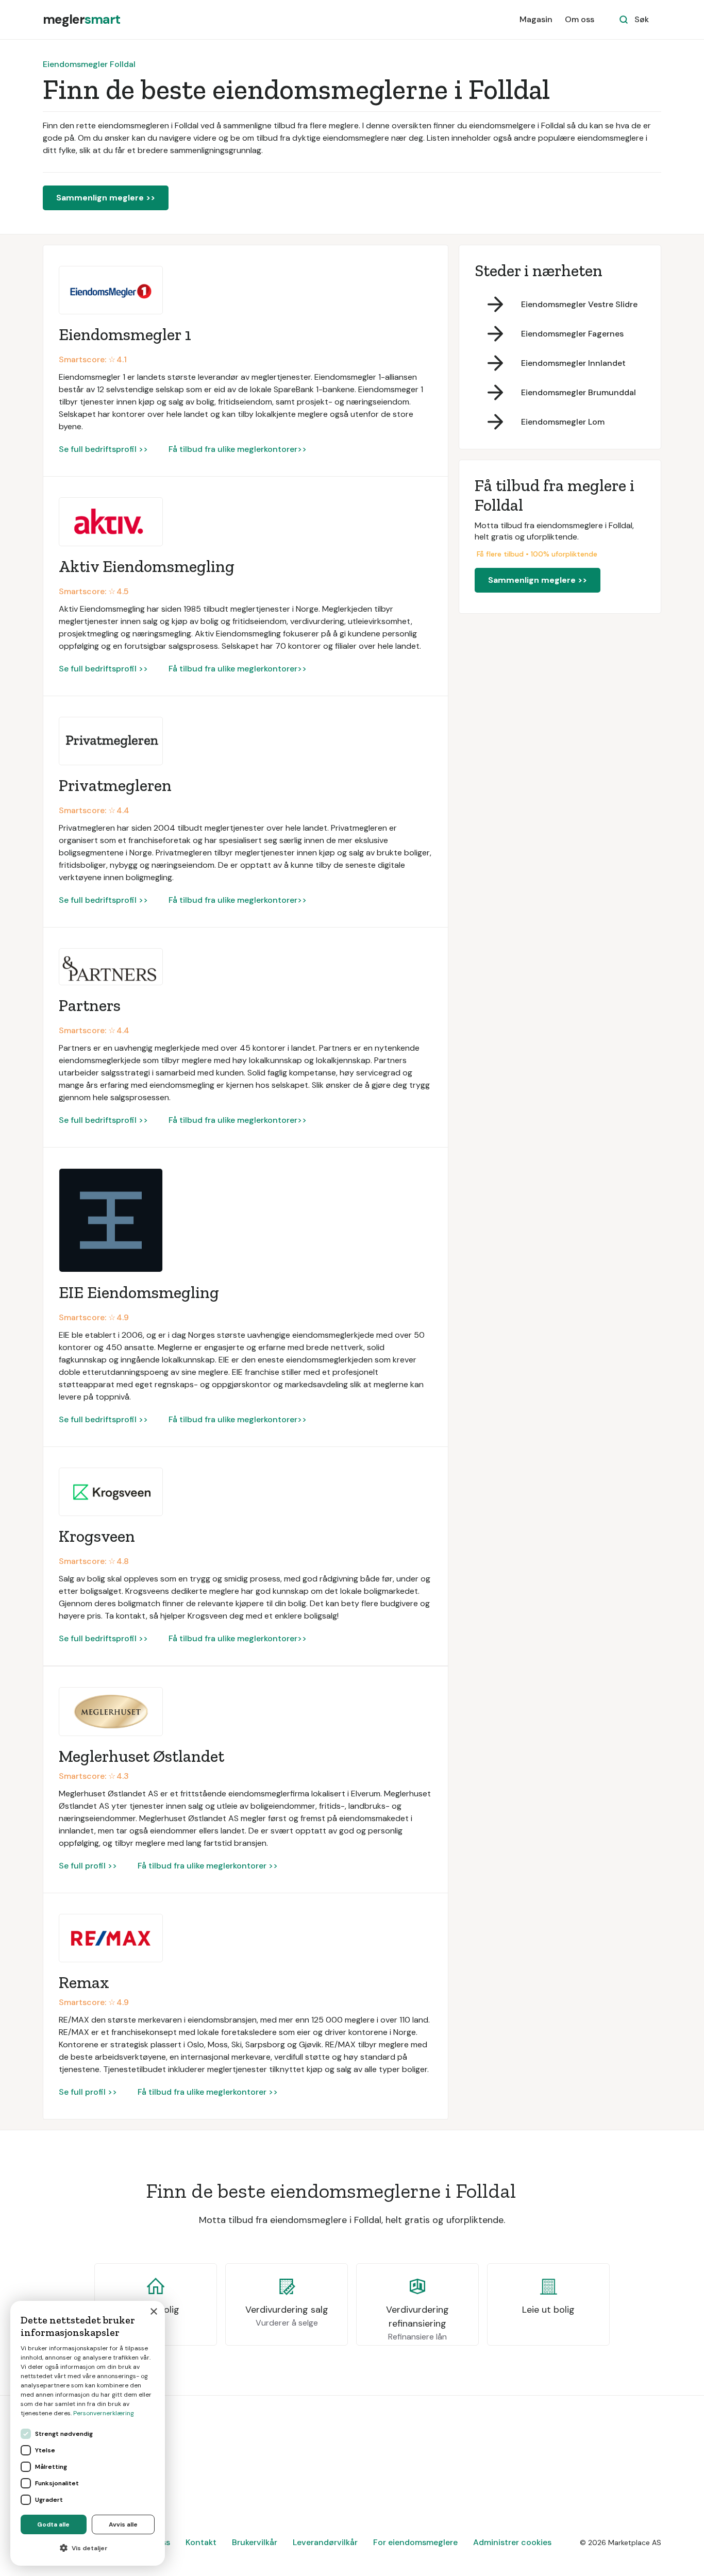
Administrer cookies (512, 2542)
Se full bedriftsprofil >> (103, 449)
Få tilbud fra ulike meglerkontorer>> (238, 449)
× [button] (153, 2312)
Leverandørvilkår (325, 2542)
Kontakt (201, 2542)
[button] (88, 2548)
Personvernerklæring (104, 2413)
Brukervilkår (255, 2542)
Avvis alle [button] (123, 2524)
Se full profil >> (88, 1866)
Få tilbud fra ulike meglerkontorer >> (208, 1866)
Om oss (580, 19)
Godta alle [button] (53, 2524)
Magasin (536, 19)
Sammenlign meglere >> (106, 198)
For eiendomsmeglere (415, 2542)
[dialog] (88, 2433)
